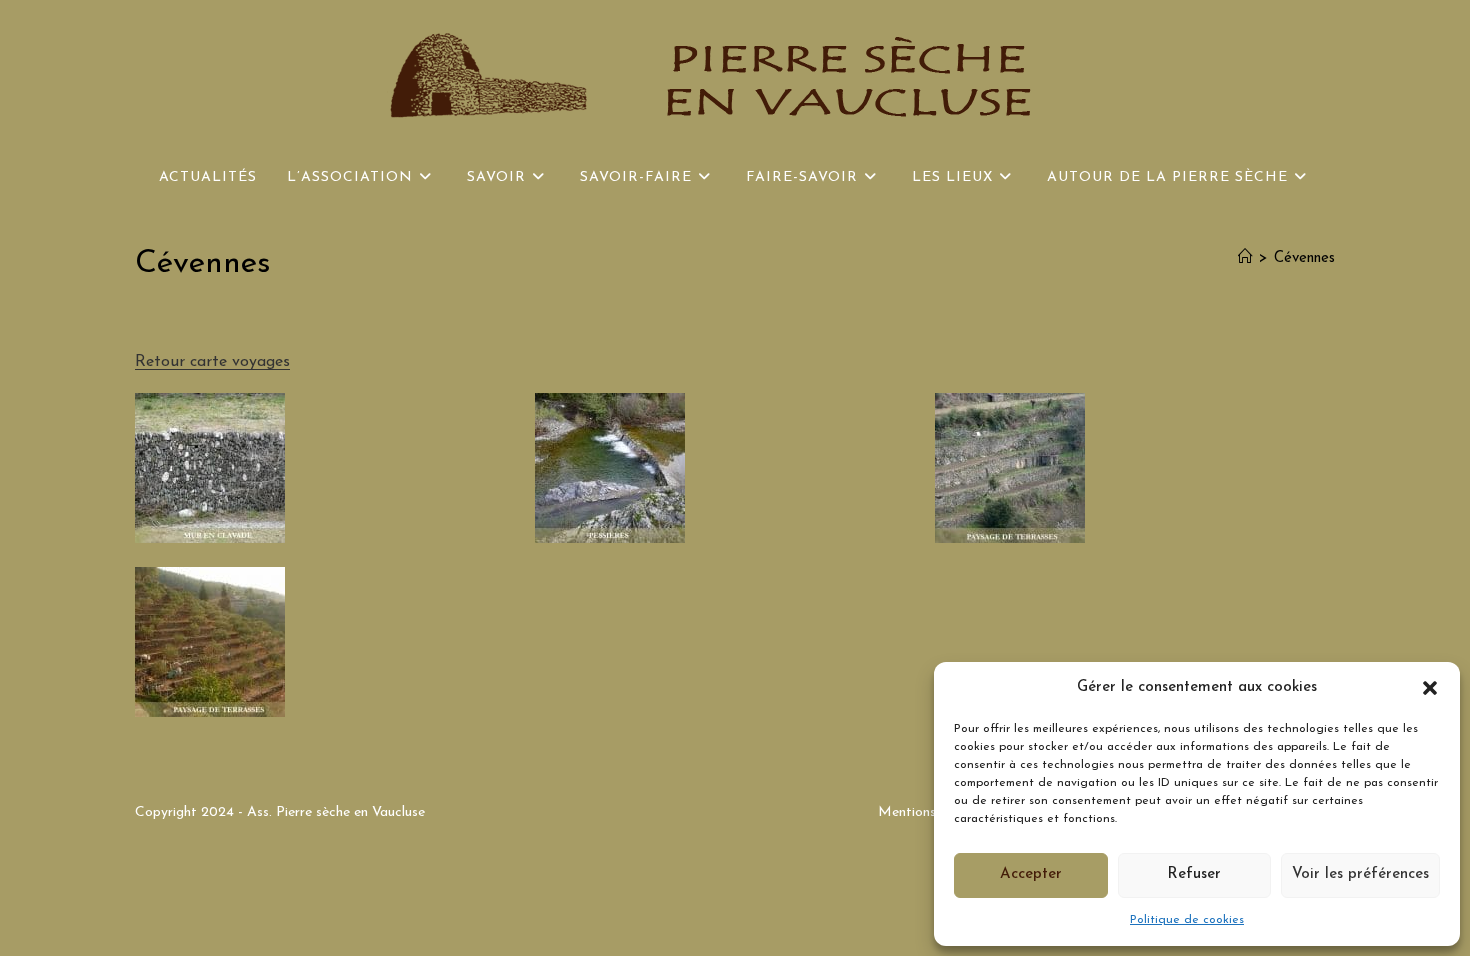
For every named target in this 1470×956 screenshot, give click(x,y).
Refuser (1194, 874)
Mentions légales (930, 812)
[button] (1430, 688)
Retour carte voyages (212, 362)
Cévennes (1304, 258)
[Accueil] (1245, 258)
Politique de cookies (1187, 920)
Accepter (1031, 874)
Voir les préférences (1360, 874)
